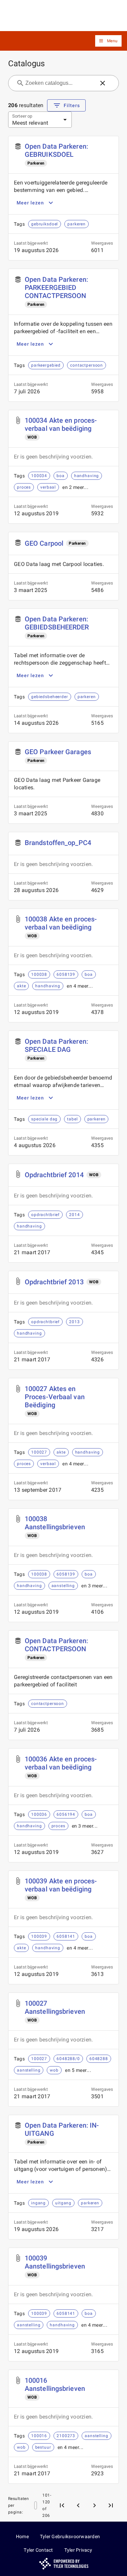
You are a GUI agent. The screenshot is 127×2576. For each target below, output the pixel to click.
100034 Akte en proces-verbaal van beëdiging (61, 424)
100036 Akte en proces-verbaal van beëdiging (61, 1763)
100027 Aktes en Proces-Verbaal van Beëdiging (55, 1397)
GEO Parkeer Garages (58, 752)
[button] (108, 41)
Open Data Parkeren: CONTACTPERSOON (56, 1645)
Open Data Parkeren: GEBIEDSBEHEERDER (57, 623)
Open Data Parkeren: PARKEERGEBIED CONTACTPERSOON (56, 288)
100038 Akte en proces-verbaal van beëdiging (61, 923)
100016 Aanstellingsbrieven (55, 2384)
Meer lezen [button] (30, 203)
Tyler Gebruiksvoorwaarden (70, 2536)
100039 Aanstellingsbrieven (55, 2262)
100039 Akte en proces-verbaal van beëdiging (61, 1885)
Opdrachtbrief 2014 (54, 1175)
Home (22, 2536)
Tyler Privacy (78, 2550)
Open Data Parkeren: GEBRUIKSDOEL (56, 150)
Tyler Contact (38, 2550)
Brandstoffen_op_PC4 (58, 843)
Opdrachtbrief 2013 (54, 1282)
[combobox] (59, 83)
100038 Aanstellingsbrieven (55, 1523)
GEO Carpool (44, 543)
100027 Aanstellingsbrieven (55, 2007)
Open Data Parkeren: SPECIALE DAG (56, 1045)
